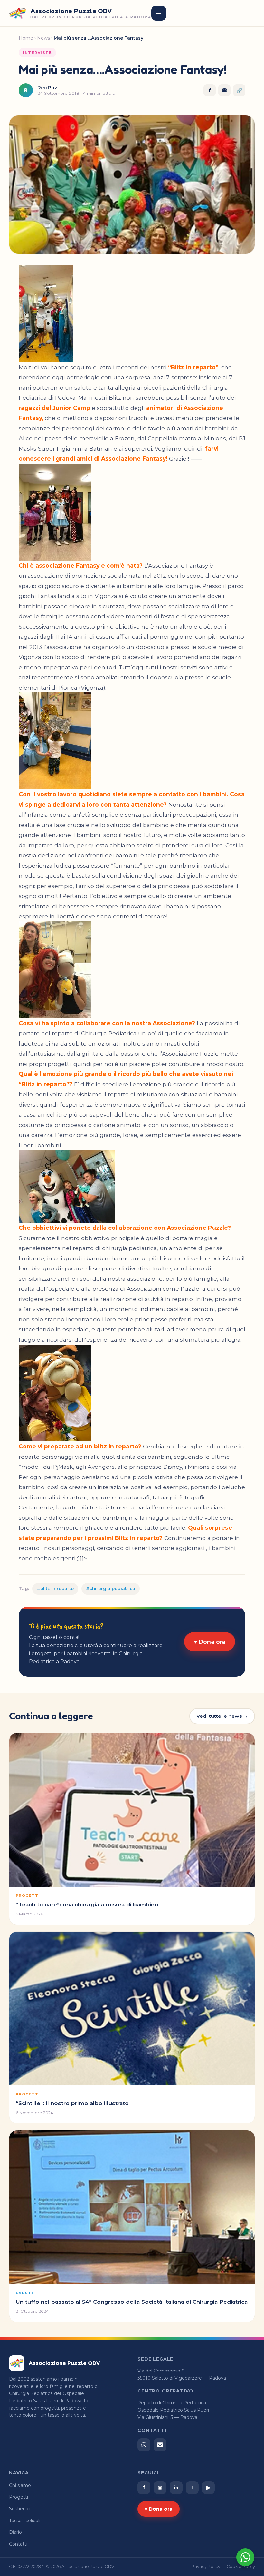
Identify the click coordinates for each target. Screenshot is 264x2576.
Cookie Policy (241, 2566)
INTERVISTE (37, 53)
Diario (15, 2532)
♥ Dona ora (210, 1642)
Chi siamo (20, 2485)
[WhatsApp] (144, 2445)
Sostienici (20, 2509)
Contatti (18, 2544)
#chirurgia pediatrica (111, 1588)
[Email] (160, 2445)
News (43, 38)
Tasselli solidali (25, 2521)
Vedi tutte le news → (222, 1716)
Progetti (19, 2497)
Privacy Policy (206, 2566)
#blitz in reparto (55, 1588)
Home (26, 38)
